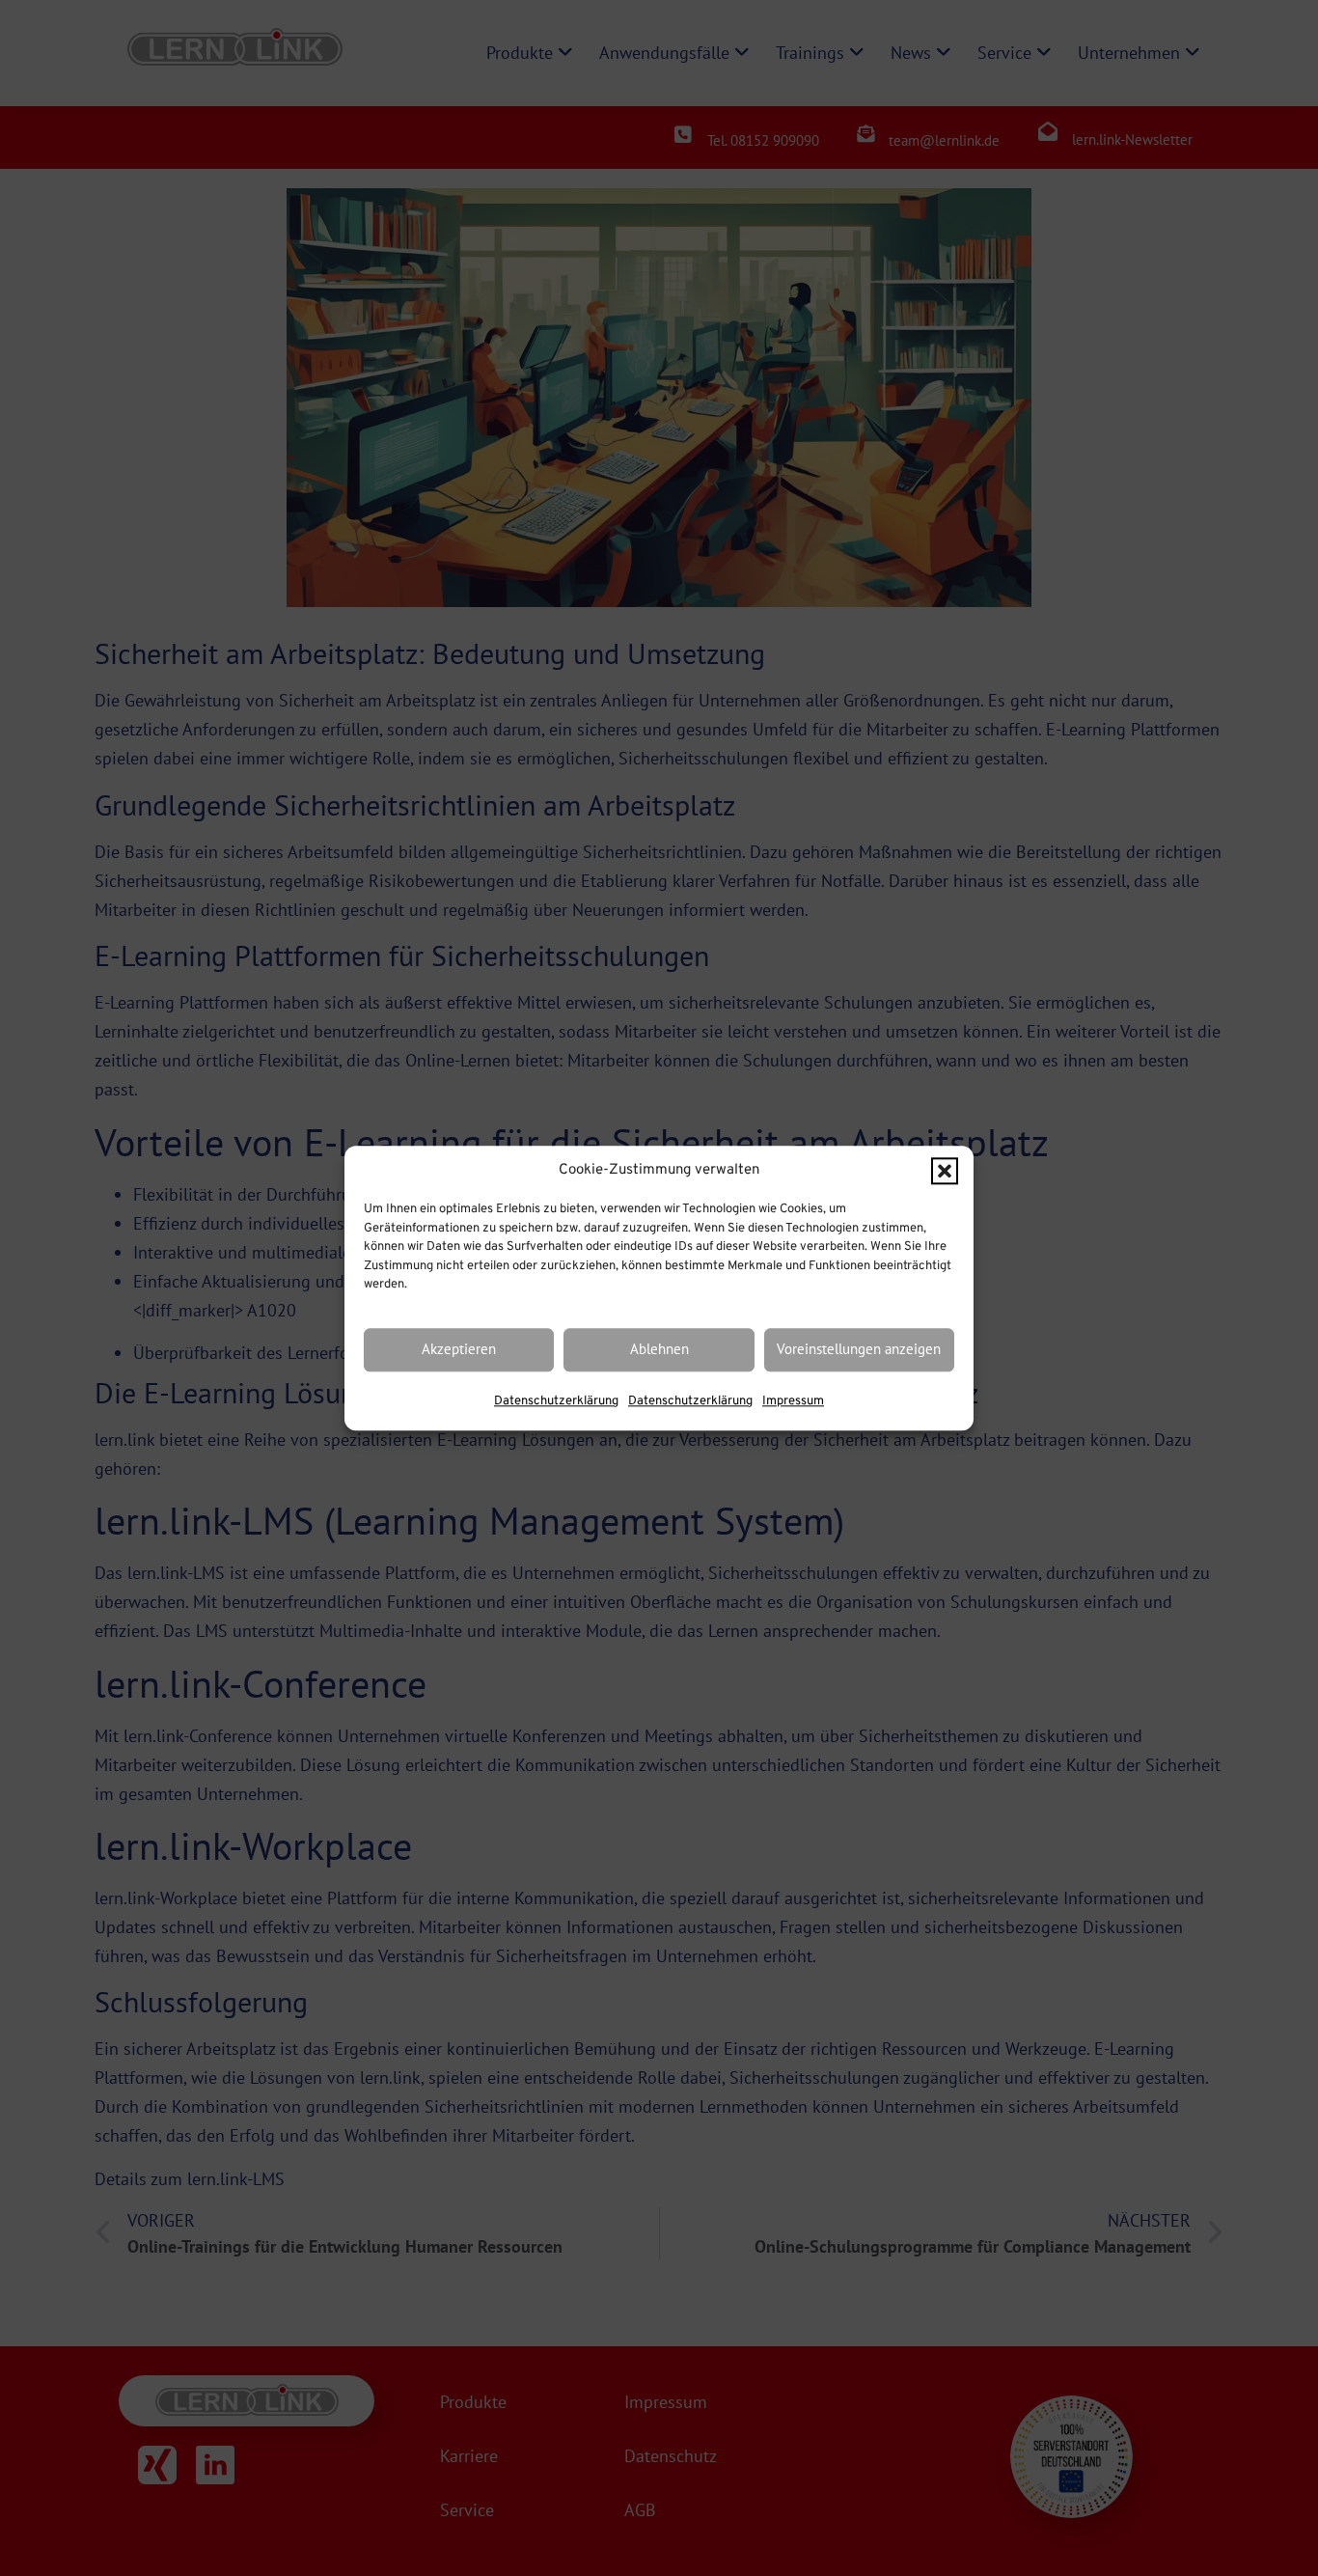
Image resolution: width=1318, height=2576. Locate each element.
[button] (945, 1171)
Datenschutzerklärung (556, 1401)
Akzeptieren (459, 1350)
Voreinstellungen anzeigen (859, 1350)
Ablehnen (659, 1350)
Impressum (793, 1401)
